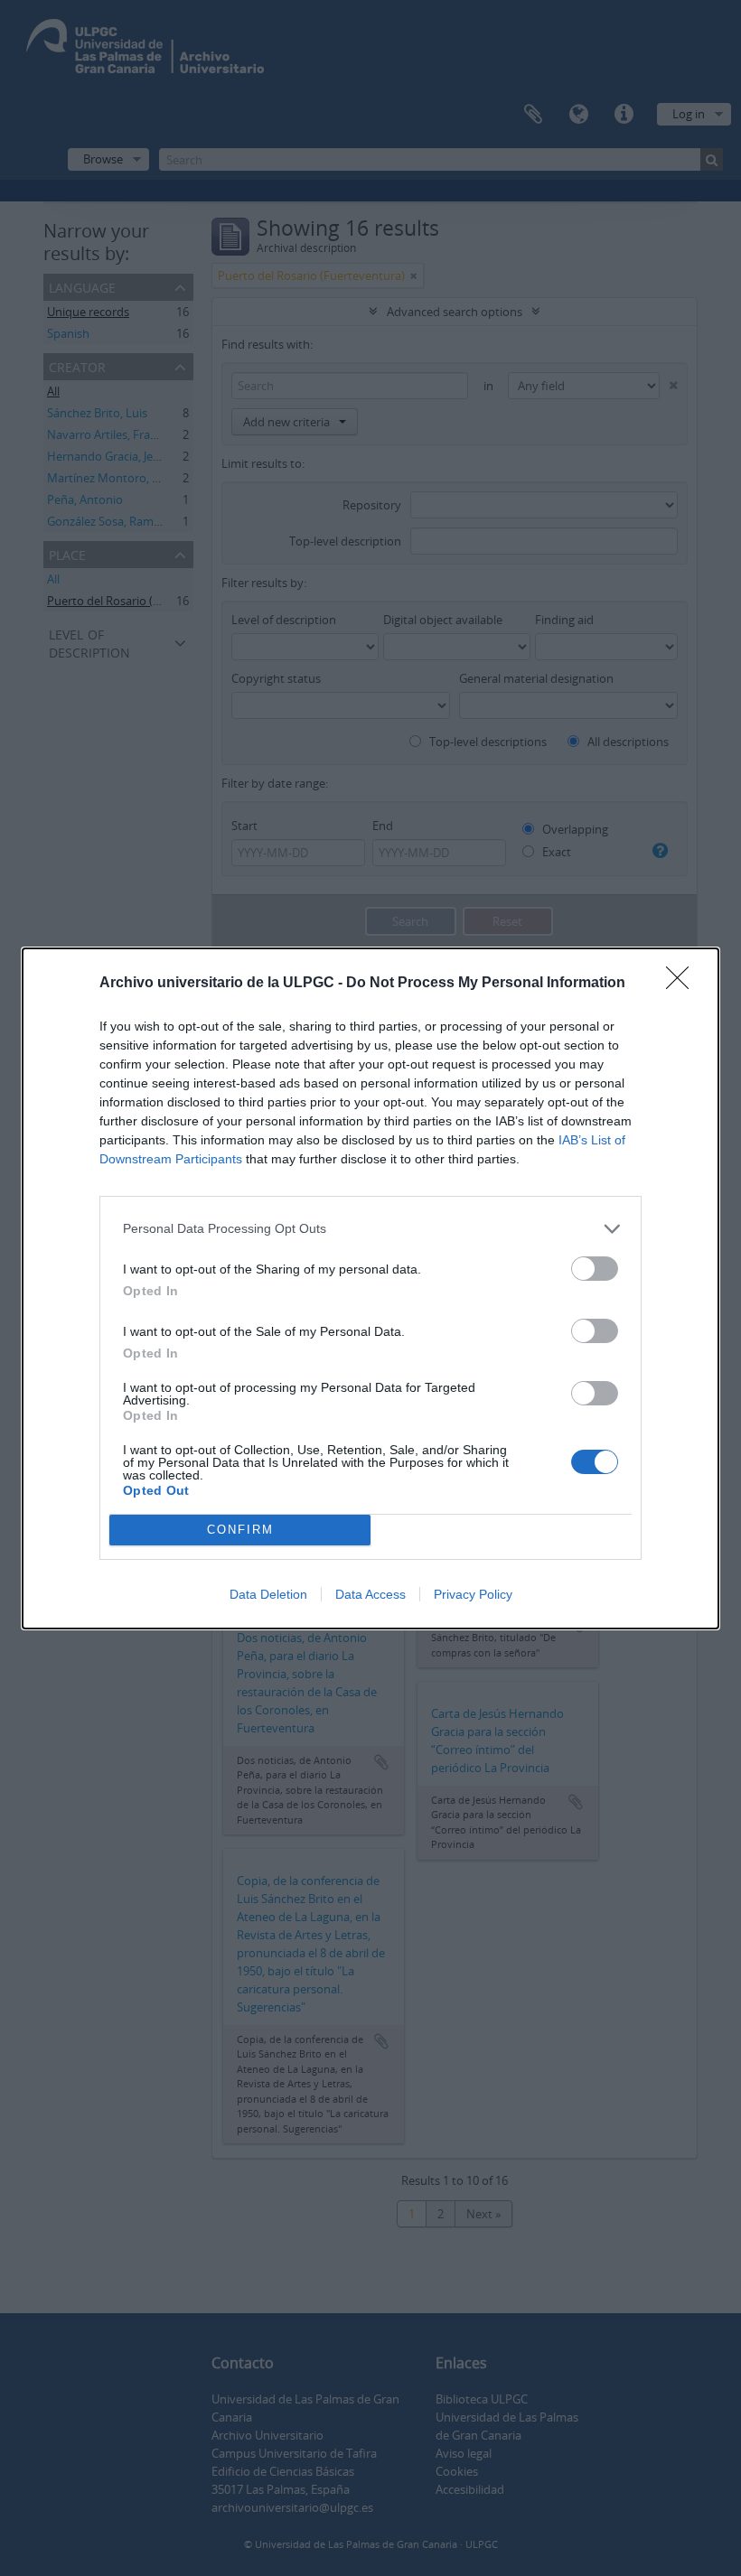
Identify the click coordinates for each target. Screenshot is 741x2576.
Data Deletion (268, 1594)
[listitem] (370, 1229)
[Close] (683, 984)
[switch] (595, 1269)
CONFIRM (240, 1530)
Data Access (370, 1594)
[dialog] (370, 1288)
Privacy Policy (473, 1594)
